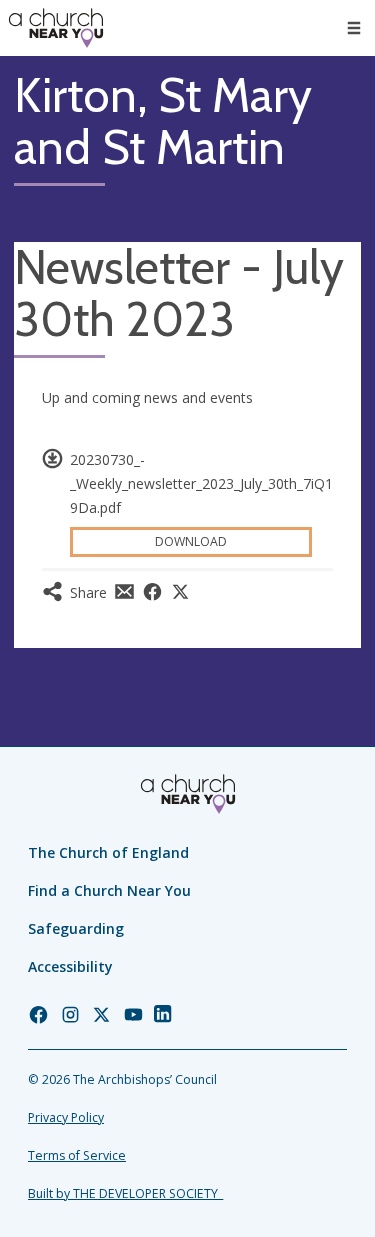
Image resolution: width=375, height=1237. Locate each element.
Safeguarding (76, 928)
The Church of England (108, 852)
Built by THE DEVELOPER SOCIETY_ (125, 1193)
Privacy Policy (66, 1117)
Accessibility (70, 966)
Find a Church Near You (109, 890)
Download (191, 541)
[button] (354, 28)
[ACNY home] (56, 28)
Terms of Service (77, 1155)
